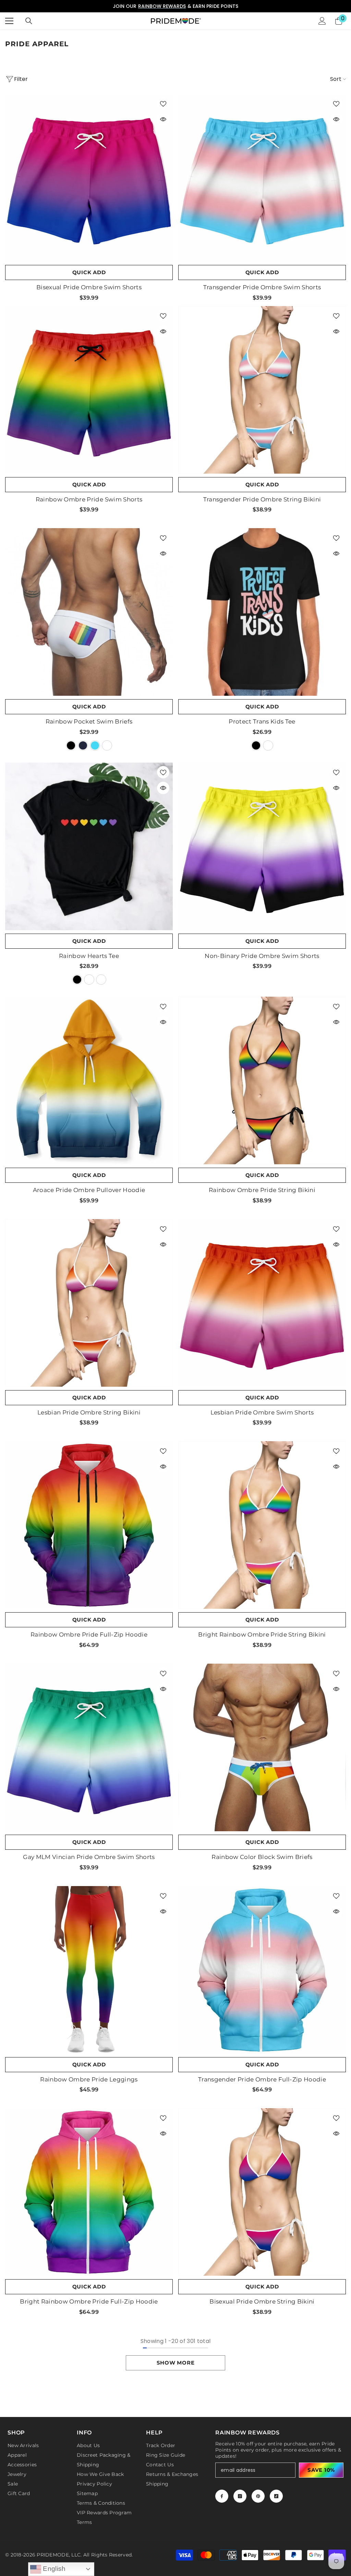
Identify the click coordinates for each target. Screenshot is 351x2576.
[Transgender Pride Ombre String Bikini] (262, 390)
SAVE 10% (321, 2470)
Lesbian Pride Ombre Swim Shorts (262, 1412)
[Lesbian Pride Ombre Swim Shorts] (262, 1303)
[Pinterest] (258, 2496)
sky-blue (95, 745)
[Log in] (322, 21)
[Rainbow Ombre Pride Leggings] (89, 1970)
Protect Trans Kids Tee (262, 721)
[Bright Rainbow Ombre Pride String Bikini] (262, 1525)
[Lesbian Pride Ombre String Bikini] (89, 1303)
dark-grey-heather (268, 745)
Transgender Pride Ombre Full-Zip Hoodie (262, 2079)
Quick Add (89, 272)
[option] (175, 6)
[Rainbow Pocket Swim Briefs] (89, 612)
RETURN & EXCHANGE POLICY (191, 6)
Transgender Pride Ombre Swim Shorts (262, 287)
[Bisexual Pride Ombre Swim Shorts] (89, 178)
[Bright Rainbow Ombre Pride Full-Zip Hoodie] (89, 2192)
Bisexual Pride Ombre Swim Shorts (89, 287)
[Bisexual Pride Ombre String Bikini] (262, 2192)
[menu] (9, 21)
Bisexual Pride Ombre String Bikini (262, 2301)
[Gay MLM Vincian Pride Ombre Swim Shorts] (89, 1747)
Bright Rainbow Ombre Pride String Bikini (262, 1635)
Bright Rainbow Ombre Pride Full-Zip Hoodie (89, 2301)
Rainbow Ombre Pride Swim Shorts (89, 499)
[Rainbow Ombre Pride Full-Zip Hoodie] (89, 1525)
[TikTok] (276, 2496)
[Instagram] (240, 2496)
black (71, 745)
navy (83, 745)
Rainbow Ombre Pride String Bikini (262, 1190)
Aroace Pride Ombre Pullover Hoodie (89, 1190)
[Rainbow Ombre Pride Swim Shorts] (89, 390)
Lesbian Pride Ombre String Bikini (89, 1412)
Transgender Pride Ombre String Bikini (262, 499)
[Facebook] (222, 2496)
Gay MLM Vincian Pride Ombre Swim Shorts (89, 1857)
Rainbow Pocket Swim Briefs (89, 721)
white (107, 745)
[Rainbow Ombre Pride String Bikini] (262, 1080)
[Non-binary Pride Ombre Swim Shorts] (262, 846)
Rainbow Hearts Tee (89, 956)
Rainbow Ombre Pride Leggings (89, 2079)
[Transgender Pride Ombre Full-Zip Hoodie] (262, 1970)
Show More (176, 2363)
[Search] (29, 21)
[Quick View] (163, 119)
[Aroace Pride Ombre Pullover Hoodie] (89, 1080)
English (53, 2569)
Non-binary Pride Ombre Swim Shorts (262, 956)
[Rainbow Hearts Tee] (89, 846)
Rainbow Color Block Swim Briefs (262, 1857)
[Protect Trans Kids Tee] (262, 612)
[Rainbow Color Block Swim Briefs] (262, 1747)
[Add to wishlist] (163, 104)
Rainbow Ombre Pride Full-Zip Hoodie (89, 1635)
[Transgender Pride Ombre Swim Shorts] (262, 178)
